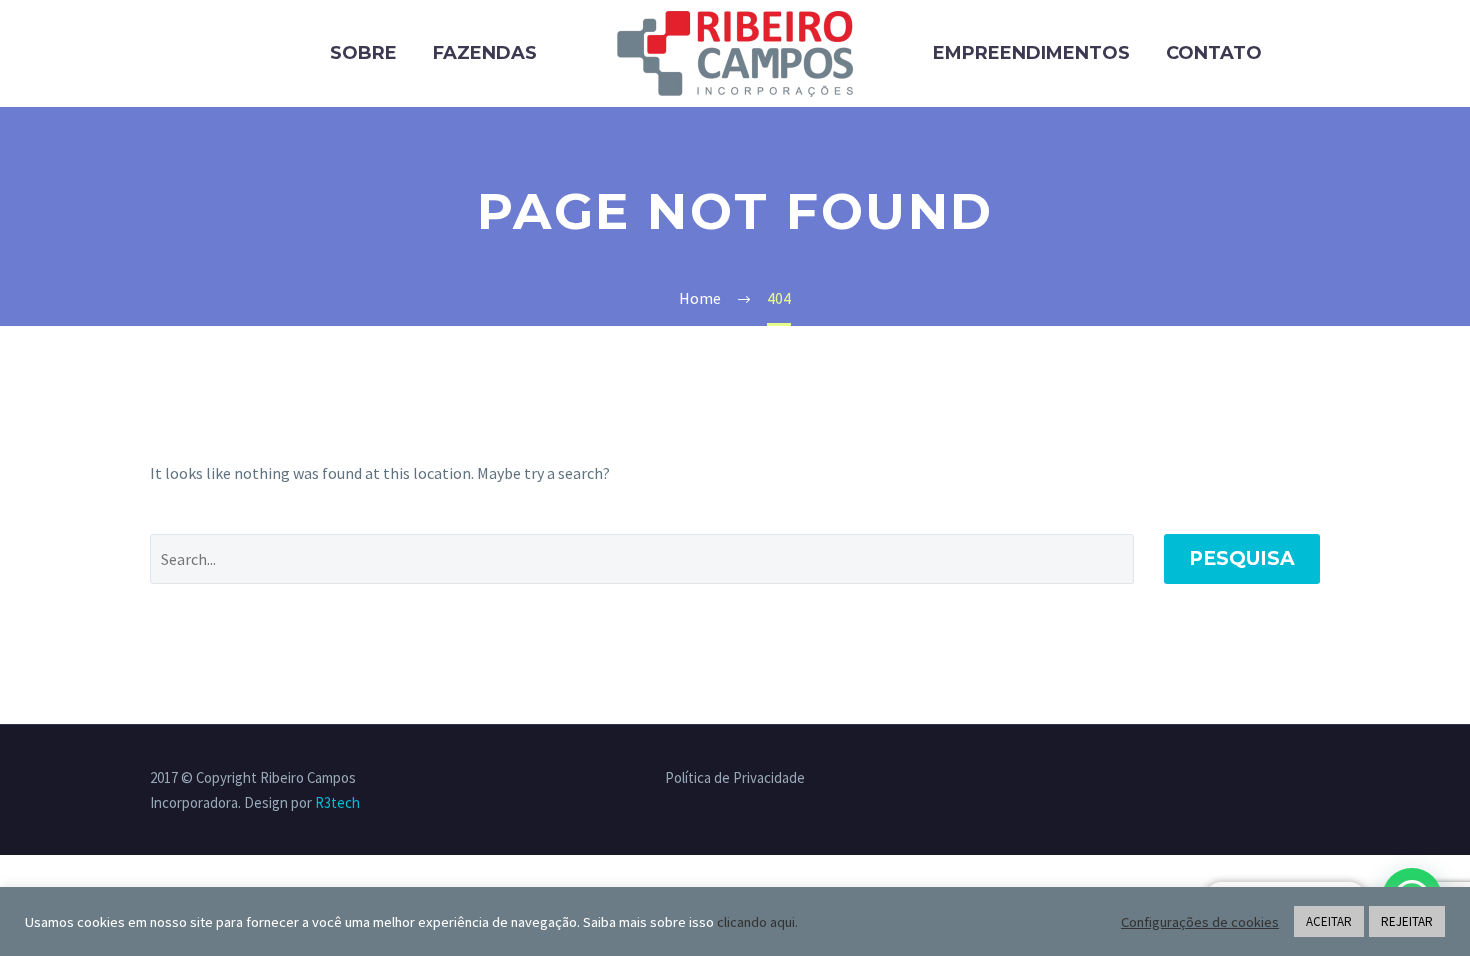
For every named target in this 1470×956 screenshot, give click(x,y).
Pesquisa (1242, 558)
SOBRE (363, 53)
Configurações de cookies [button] (1200, 922)
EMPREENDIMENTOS (1031, 53)
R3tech (337, 802)
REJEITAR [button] (1407, 921)
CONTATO (1214, 53)
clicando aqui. (757, 922)
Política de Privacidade (735, 778)
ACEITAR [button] (1329, 921)
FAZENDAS (485, 53)
